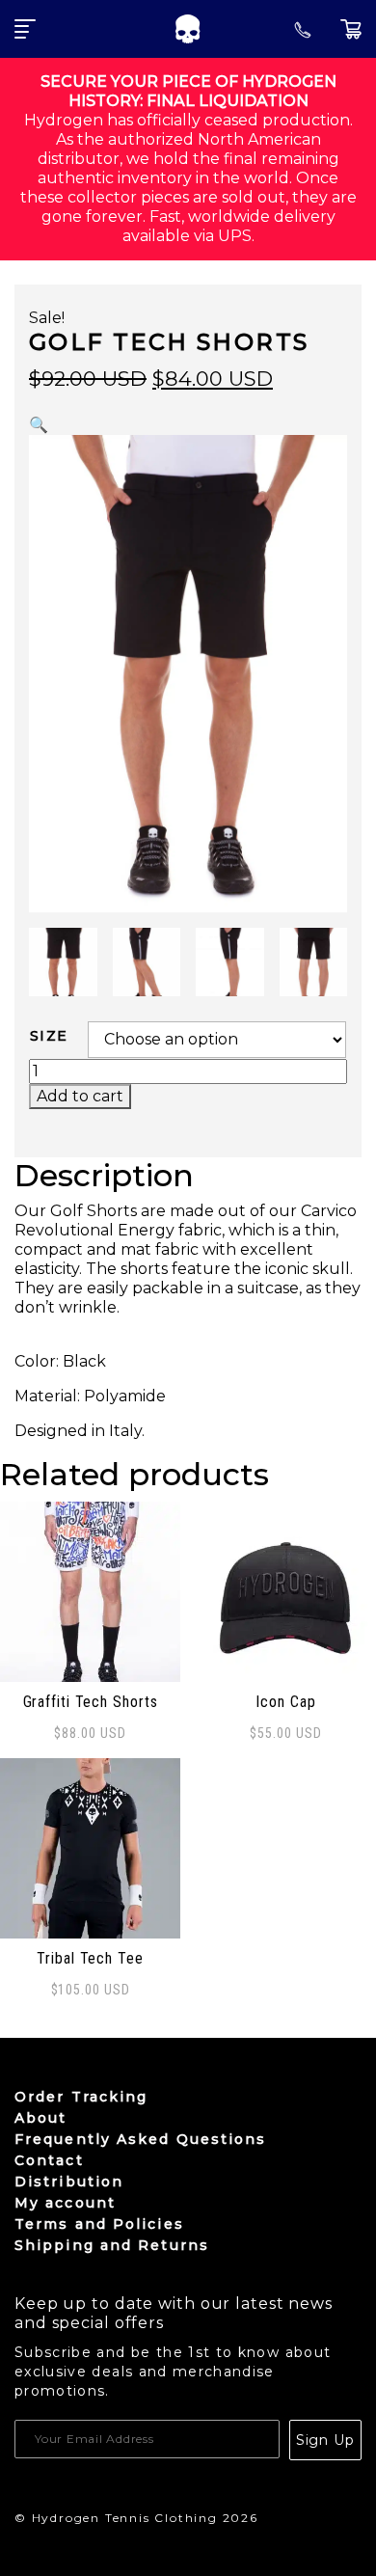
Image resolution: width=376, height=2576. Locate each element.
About (41, 2118)
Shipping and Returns (112, 2245)
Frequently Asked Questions (141, 2139)
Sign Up (325, 2440)
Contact (49, 2160)
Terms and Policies (99, 2224)
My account (65, 2203)
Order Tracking (81, 2097)
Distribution (69, 2182)
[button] (39, 425)
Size (49, 1036)
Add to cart (80, 1096)
